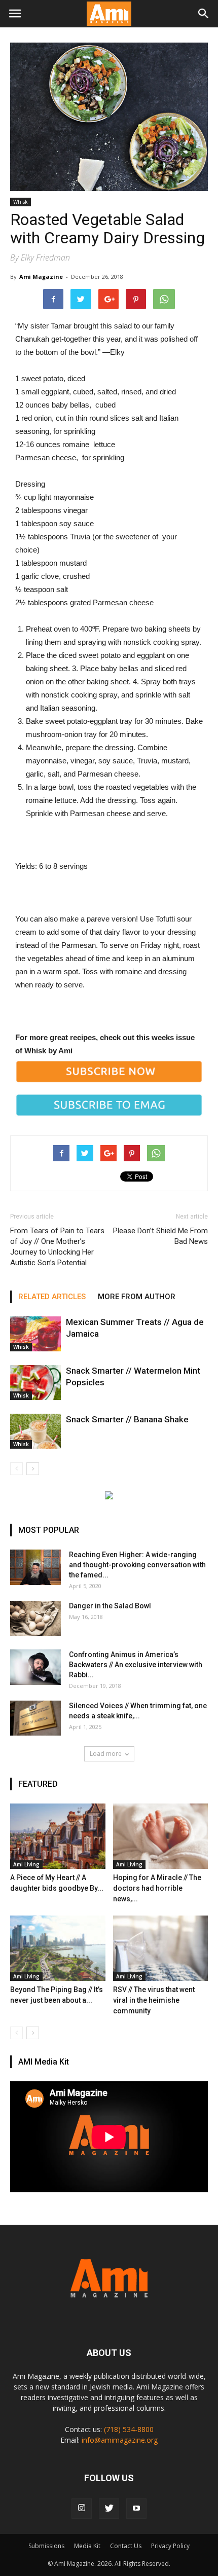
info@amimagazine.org (120, 2440)
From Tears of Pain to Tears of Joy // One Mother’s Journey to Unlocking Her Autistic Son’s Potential (57, 1247)
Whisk (21, 202)
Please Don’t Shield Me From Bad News (160, 1236)
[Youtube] (136, 2509)
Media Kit (87, 2546)
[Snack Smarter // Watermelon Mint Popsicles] (35, 1383)
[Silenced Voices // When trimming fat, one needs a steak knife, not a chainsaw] (35, 1718)
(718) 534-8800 (129, 2429)
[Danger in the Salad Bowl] (35, 1618)
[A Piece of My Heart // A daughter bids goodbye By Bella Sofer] (58, 1836)
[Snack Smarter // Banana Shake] (35, 1431)
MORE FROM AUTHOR (137, 1297)
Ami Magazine (41, 277)
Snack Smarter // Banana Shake (127, 1419)
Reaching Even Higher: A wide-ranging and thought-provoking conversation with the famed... (137, 1565)
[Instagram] (82, 2509)
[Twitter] (109, 2509)
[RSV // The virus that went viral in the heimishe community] (161, 1948)
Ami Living (26, 1864)
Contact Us (126, 2546)
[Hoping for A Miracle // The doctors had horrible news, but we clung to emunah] (161, 1836)
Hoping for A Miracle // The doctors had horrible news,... (157, 1888)
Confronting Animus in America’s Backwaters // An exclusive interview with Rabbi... (136, 1665)
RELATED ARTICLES (52, 1297)
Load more (106, 1754)
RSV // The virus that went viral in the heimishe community (154, 2000)
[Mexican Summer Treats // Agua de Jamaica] (35, 1334)
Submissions (46, 2546)
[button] (204, 14)
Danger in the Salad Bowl (110, 1606)
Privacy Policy (170, 2546)
